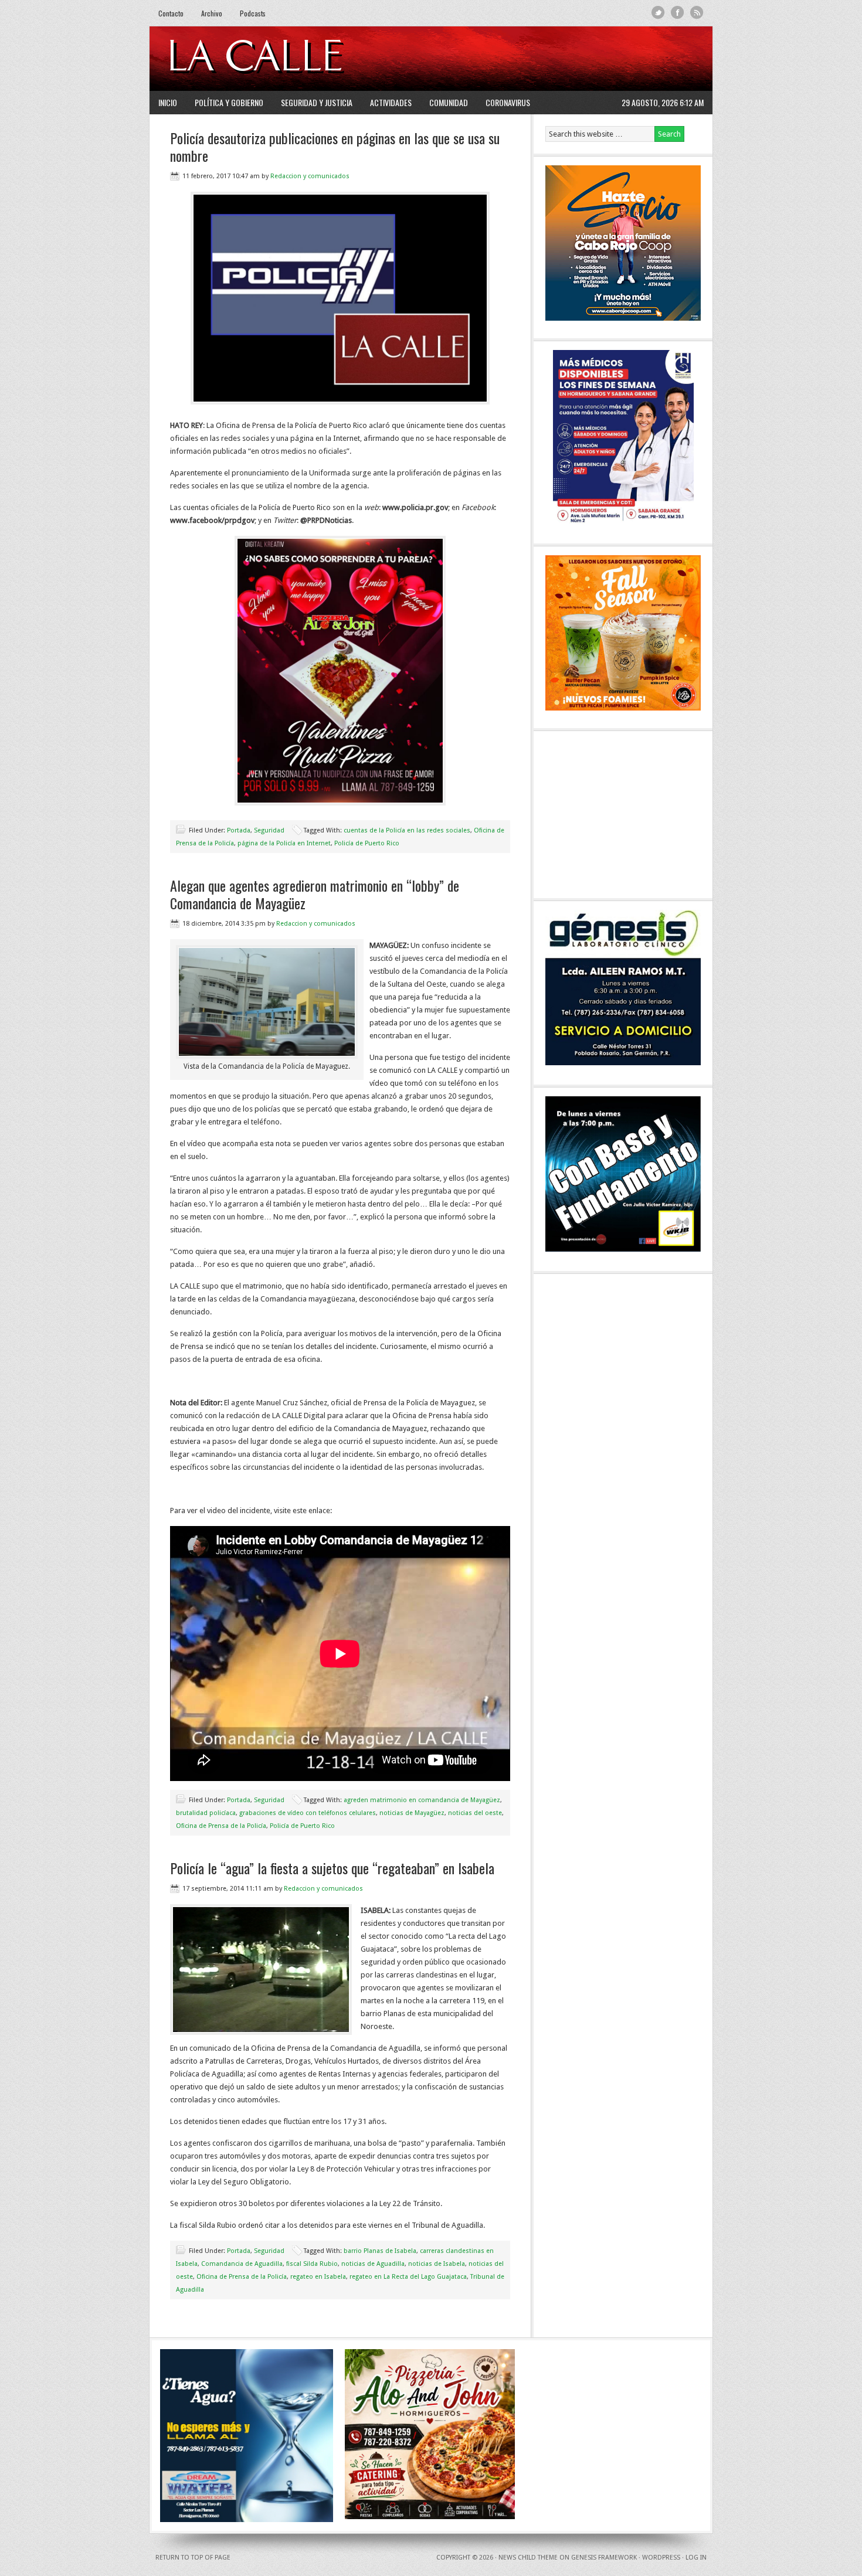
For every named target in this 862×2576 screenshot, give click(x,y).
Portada (239, 830)
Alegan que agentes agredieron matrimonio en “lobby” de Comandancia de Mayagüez (315, 894)
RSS (697, 13)
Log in (696, 2558)
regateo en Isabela (318, 2277)
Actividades (391, 102)
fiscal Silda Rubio (312, 2264)
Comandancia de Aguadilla (242, 2264)
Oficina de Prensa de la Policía (221, 1826)
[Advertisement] (561, 59)
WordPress (661, 2558)
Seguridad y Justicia (317, 102)
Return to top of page (193, 2558)
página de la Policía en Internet (284, 843)
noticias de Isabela (437, 2264)
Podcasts (253, 13)
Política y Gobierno (229, 102)
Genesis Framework (604, 2558)
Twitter (658, 13)
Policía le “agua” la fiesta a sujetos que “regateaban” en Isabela (332, 1868)
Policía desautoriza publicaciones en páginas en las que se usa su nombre (335, 147)
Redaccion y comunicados (310, 176)
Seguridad (269, 830)
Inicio (168, 102)
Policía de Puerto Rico (367, 843)
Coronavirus (508, 102)
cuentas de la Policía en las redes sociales (407, 830)
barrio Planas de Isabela (380, 2251)
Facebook (678, 13)
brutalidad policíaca (206, 1813)
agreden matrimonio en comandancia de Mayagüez (422, 1800)
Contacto (171, 13)
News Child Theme (528, 2558)
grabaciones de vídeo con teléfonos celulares (308, 1813)
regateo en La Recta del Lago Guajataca (408, 2277)
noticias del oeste (475, 1813)
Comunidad (449, 102)
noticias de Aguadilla (373, 2264)
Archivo (212, 13)
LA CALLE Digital (286, 59)
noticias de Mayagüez (412, 1813)
